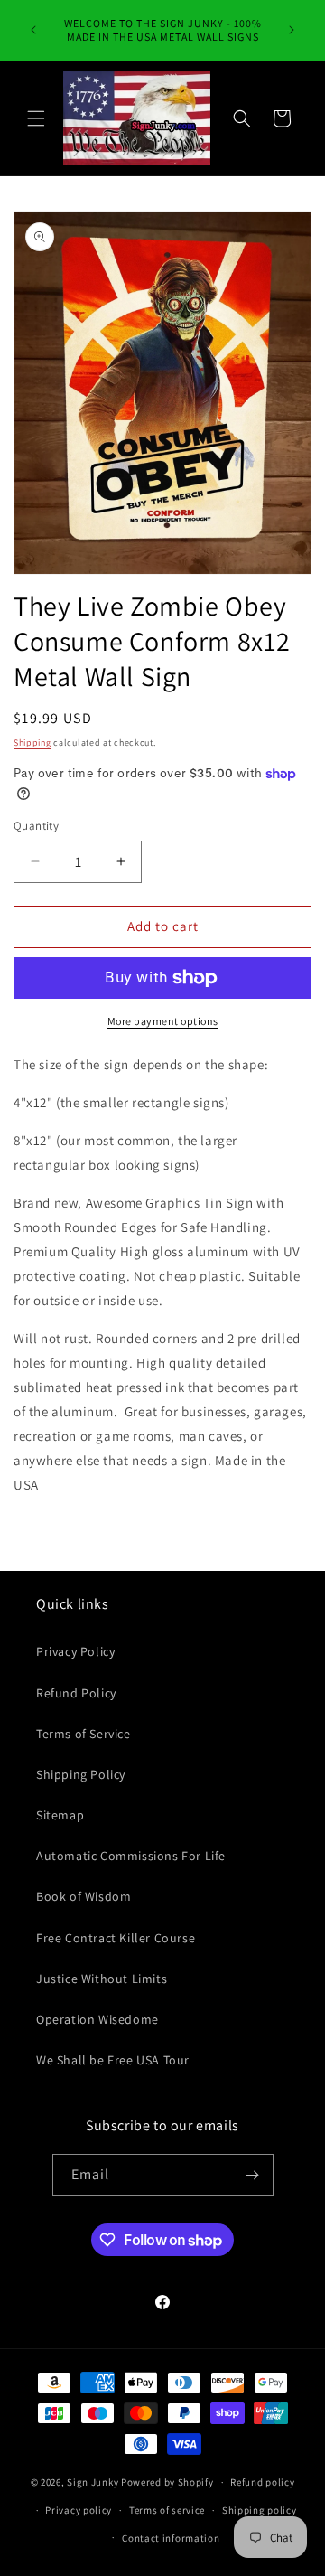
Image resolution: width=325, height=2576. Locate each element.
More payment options (163, 1021)
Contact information (171, 2538)
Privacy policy (79, 2510)
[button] (36, 118)
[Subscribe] (253, 2175)
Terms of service (167, 2510)
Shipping (32, 743)
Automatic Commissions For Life (131, 1856)
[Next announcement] (292, 30)
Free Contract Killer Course (116, 1938)
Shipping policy (260, 2510)
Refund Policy (76, 1693)
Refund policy (262, 2482)
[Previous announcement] (33, 30)
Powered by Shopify (167, 2482)
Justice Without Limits (102, 1979)
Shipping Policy (81, 1774)
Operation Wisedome (97, 2019)
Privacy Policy (75, 1651)
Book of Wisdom (84, 1896)
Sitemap (60, 1815)
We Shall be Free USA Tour (113, 2060)
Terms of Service (84, 1734)
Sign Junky (93, 2482)
